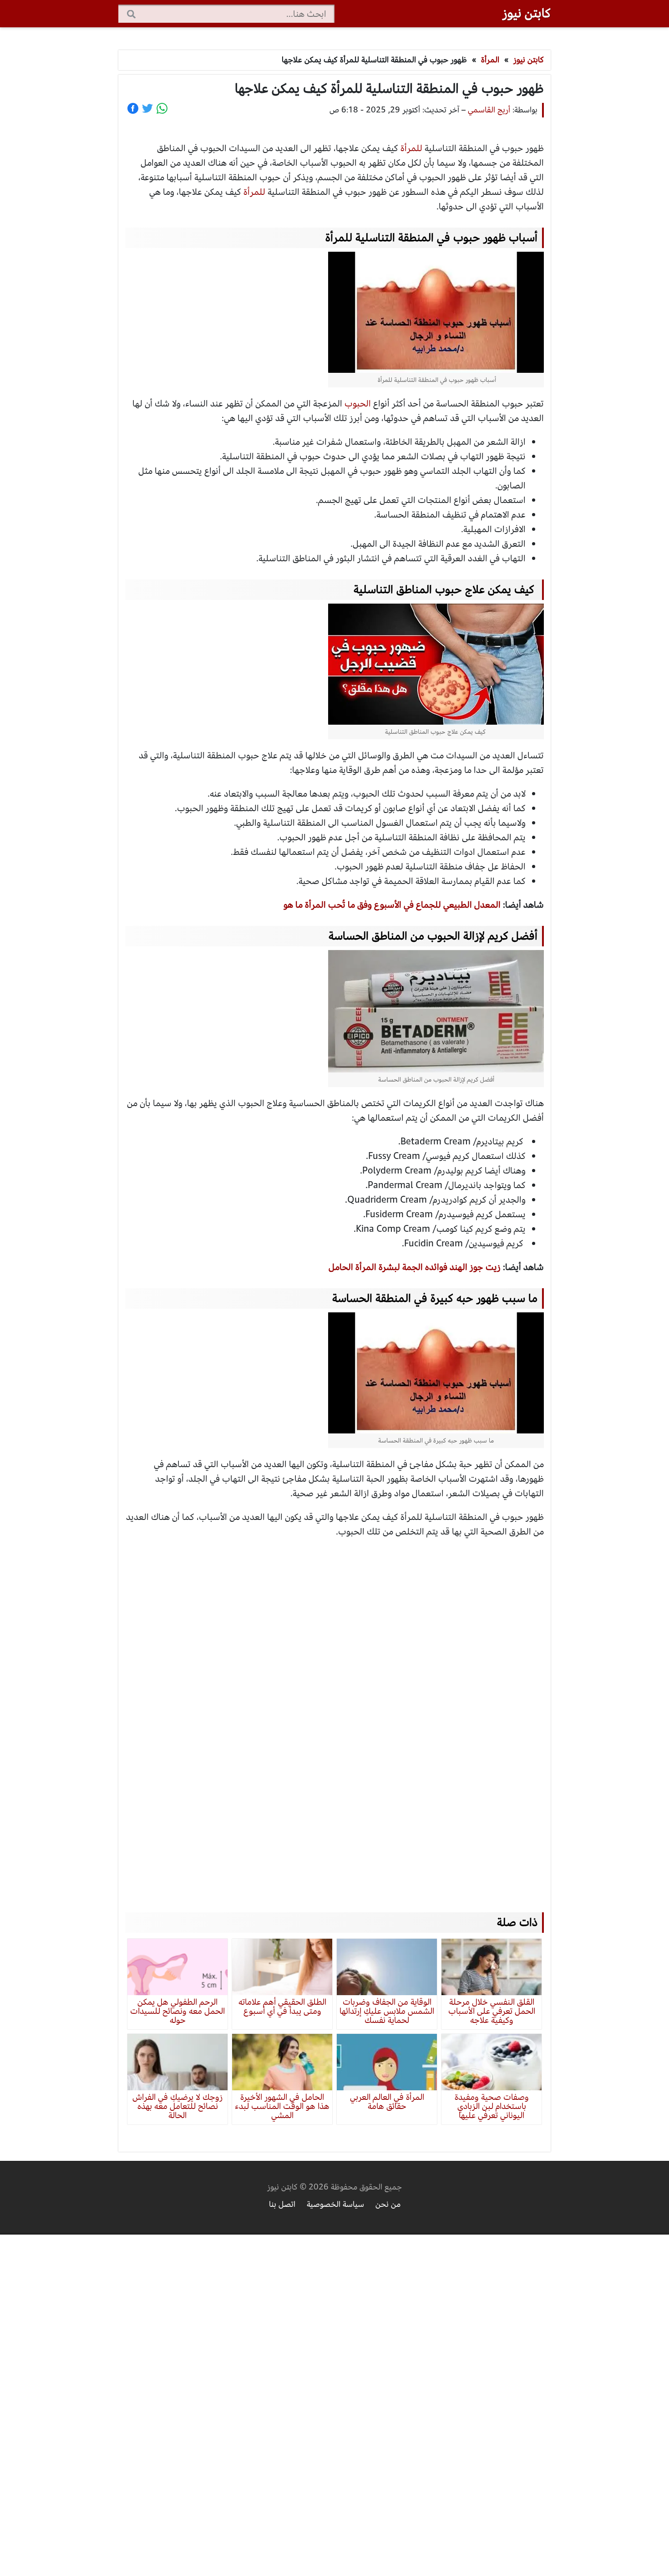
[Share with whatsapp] (162, 108)
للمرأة (413, 148)
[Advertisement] (334, 1717)
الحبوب (359, 404)
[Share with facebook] (133, 108)
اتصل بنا (282, 2204)
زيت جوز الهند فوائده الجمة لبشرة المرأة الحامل (415, 1267)
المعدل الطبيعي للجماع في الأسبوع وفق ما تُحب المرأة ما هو (392, 905)
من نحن (388, 2204)
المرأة (490, 60)
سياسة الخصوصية (335, 2204)
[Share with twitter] (147, 108)
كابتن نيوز (527, 13)
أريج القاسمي (489, 110)
